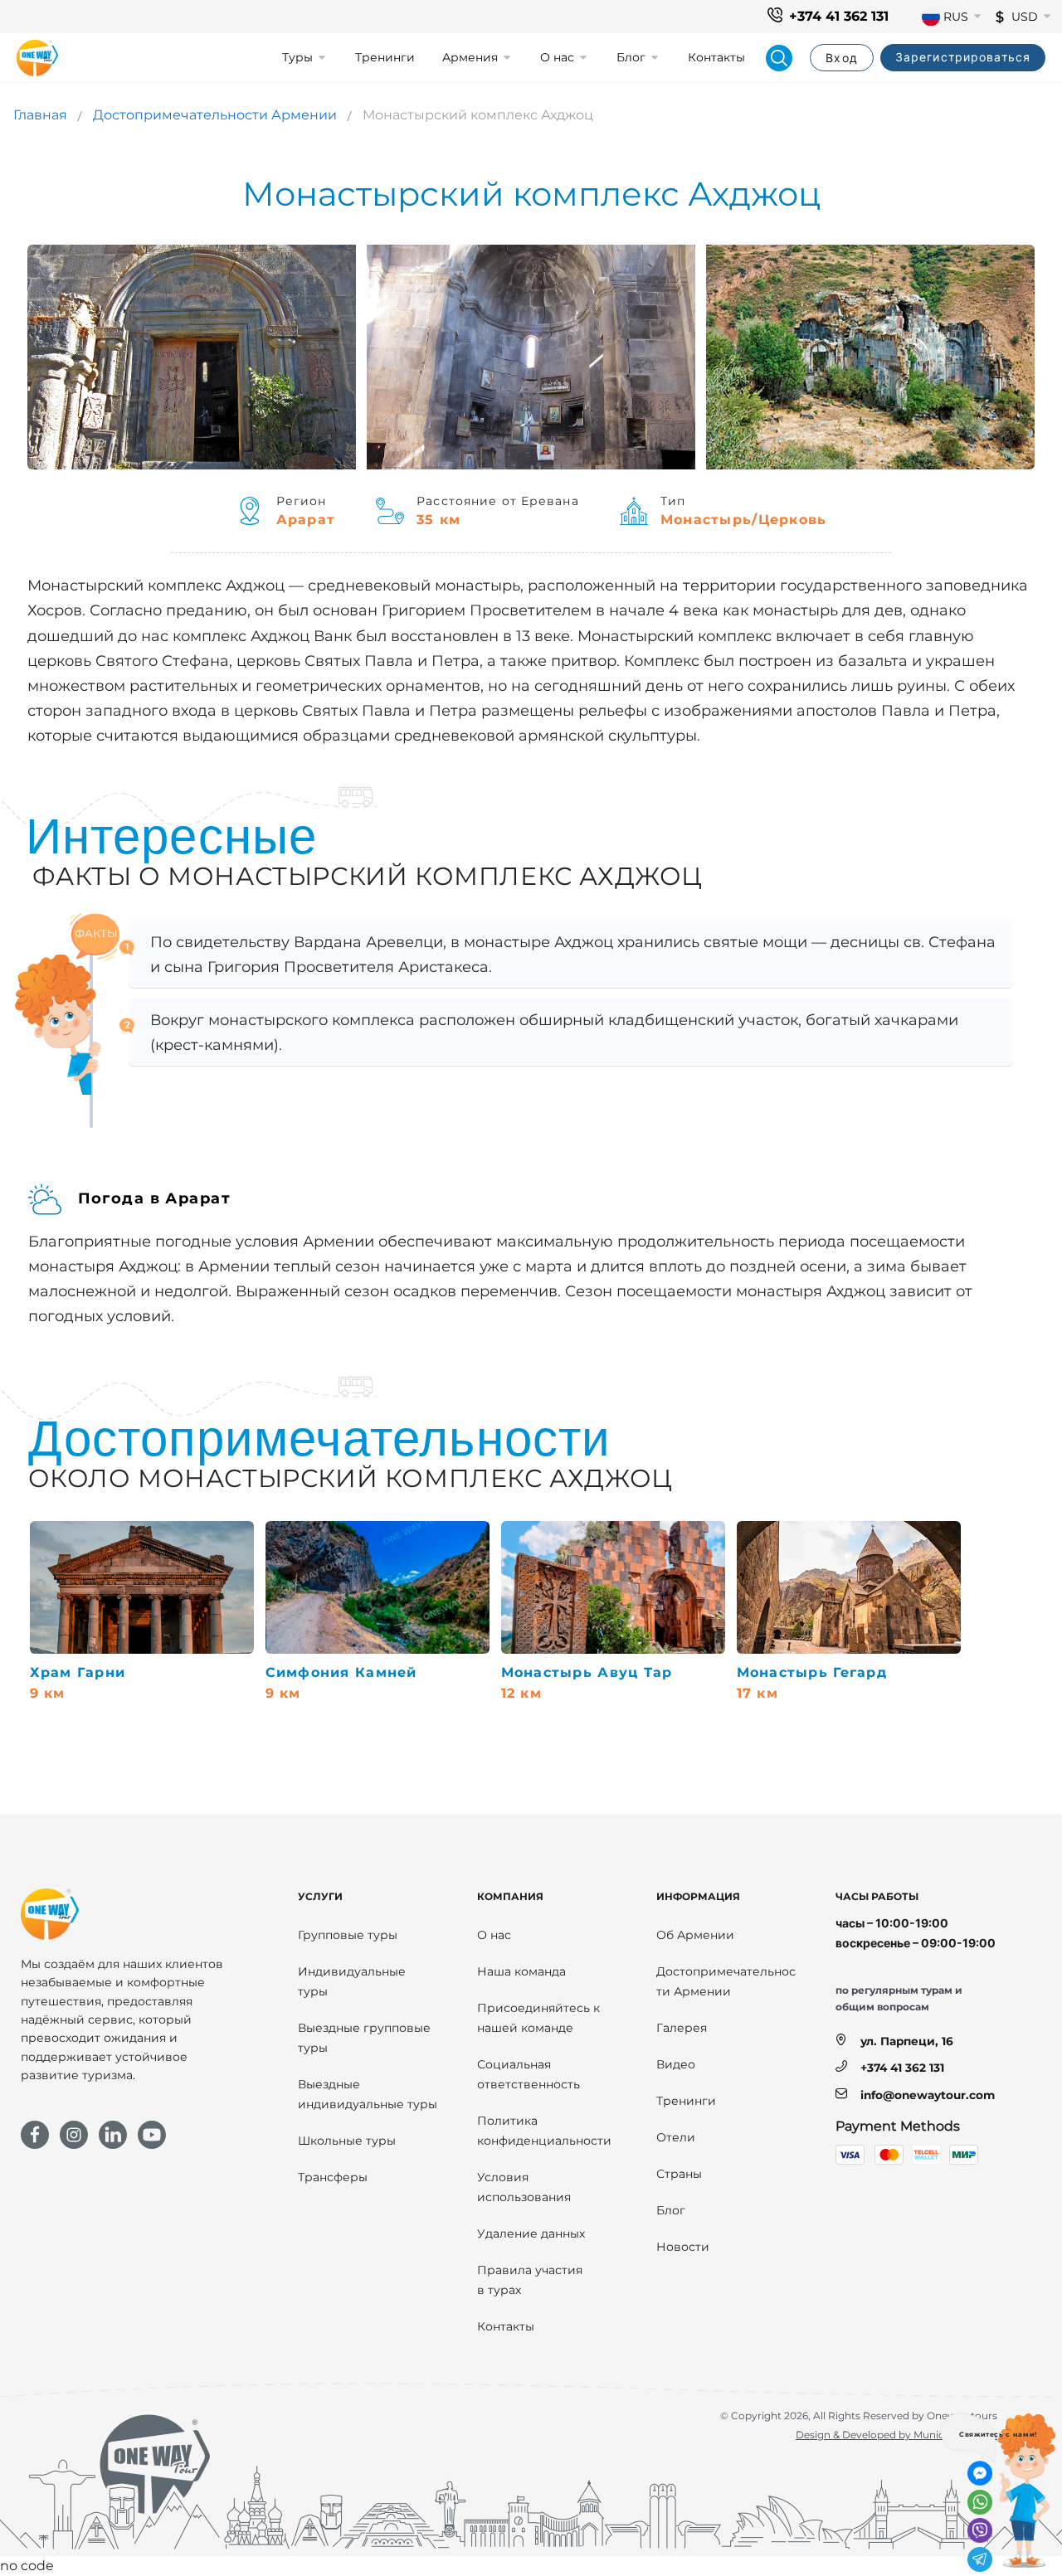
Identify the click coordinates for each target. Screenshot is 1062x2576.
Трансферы (333, 2177)
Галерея (682, 2028)
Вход (841, 58)
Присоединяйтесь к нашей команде (538, 2018)
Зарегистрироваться (963, 57)
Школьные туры (347, 2141)
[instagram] (74, 2135)
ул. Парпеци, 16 (907, 2041)
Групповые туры (348, 1935)
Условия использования (524, 2187)
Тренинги (385, 57)
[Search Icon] (779, 58)
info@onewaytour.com (928, 2095)
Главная (40, 115)
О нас (494, 1935)
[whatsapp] (980, 2502)
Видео (676, 2064)
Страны (679, 2174)
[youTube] (152, 2135)
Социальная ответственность (529, 2074)
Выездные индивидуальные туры (368, 2094)
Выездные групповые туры (364, 2038)
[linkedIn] (113, 2135)
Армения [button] (470, 57)
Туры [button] (297, 57)
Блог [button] (631, 57)
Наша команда (521, 1971)
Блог (671, 2210)
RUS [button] (956, 17)
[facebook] (35, 2135)
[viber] (980, 2530)
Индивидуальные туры (352, 1981)
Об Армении (695, 1935)
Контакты (716, 57)
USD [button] (1025, 17)
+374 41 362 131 (839, 16)
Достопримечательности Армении (215, 115)
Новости (683, 2247)
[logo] (37, 58)
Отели (676, 2137)
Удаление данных (531, 2233)
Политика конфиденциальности (544, 2131)
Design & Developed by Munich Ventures (896, 2435)
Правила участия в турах (530, 2280)
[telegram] (980, 2559)
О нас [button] (557, 57)
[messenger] (980, 2473)
